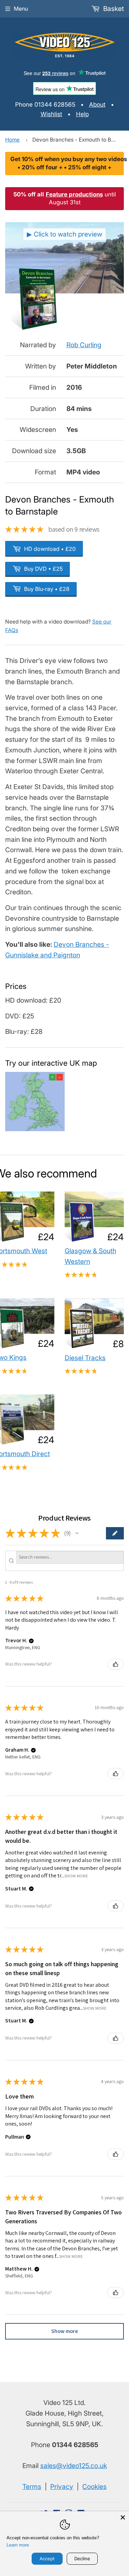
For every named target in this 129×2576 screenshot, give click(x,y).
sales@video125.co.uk (74, 2466)
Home (12, 140)
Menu (21, 9)
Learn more (18, 2545)
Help (82, 114)
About (97, 104)
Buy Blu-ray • (46, 589)
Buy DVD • (43, 569)
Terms (32, 2487)
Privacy (62, 2487)
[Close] (123, 2517)
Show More (76, 1876)
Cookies (94, 2487)
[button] (77, 1533)
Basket (113, 9)
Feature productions (74, 194)
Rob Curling (84, 345)
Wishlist (51, 114)
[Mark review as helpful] (116, 1664)
